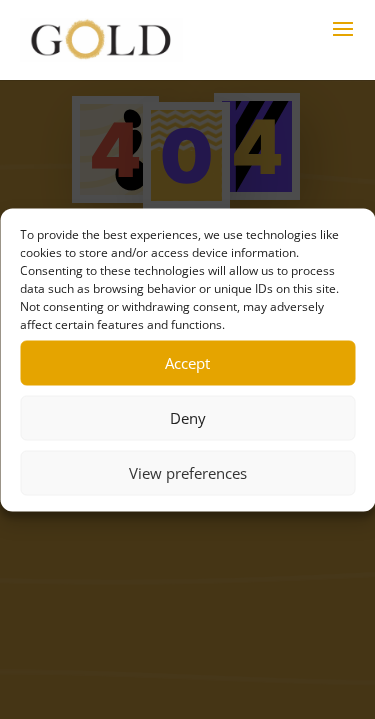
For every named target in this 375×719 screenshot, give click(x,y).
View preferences (188, 473)
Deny (188, 418)
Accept (187, 363)
